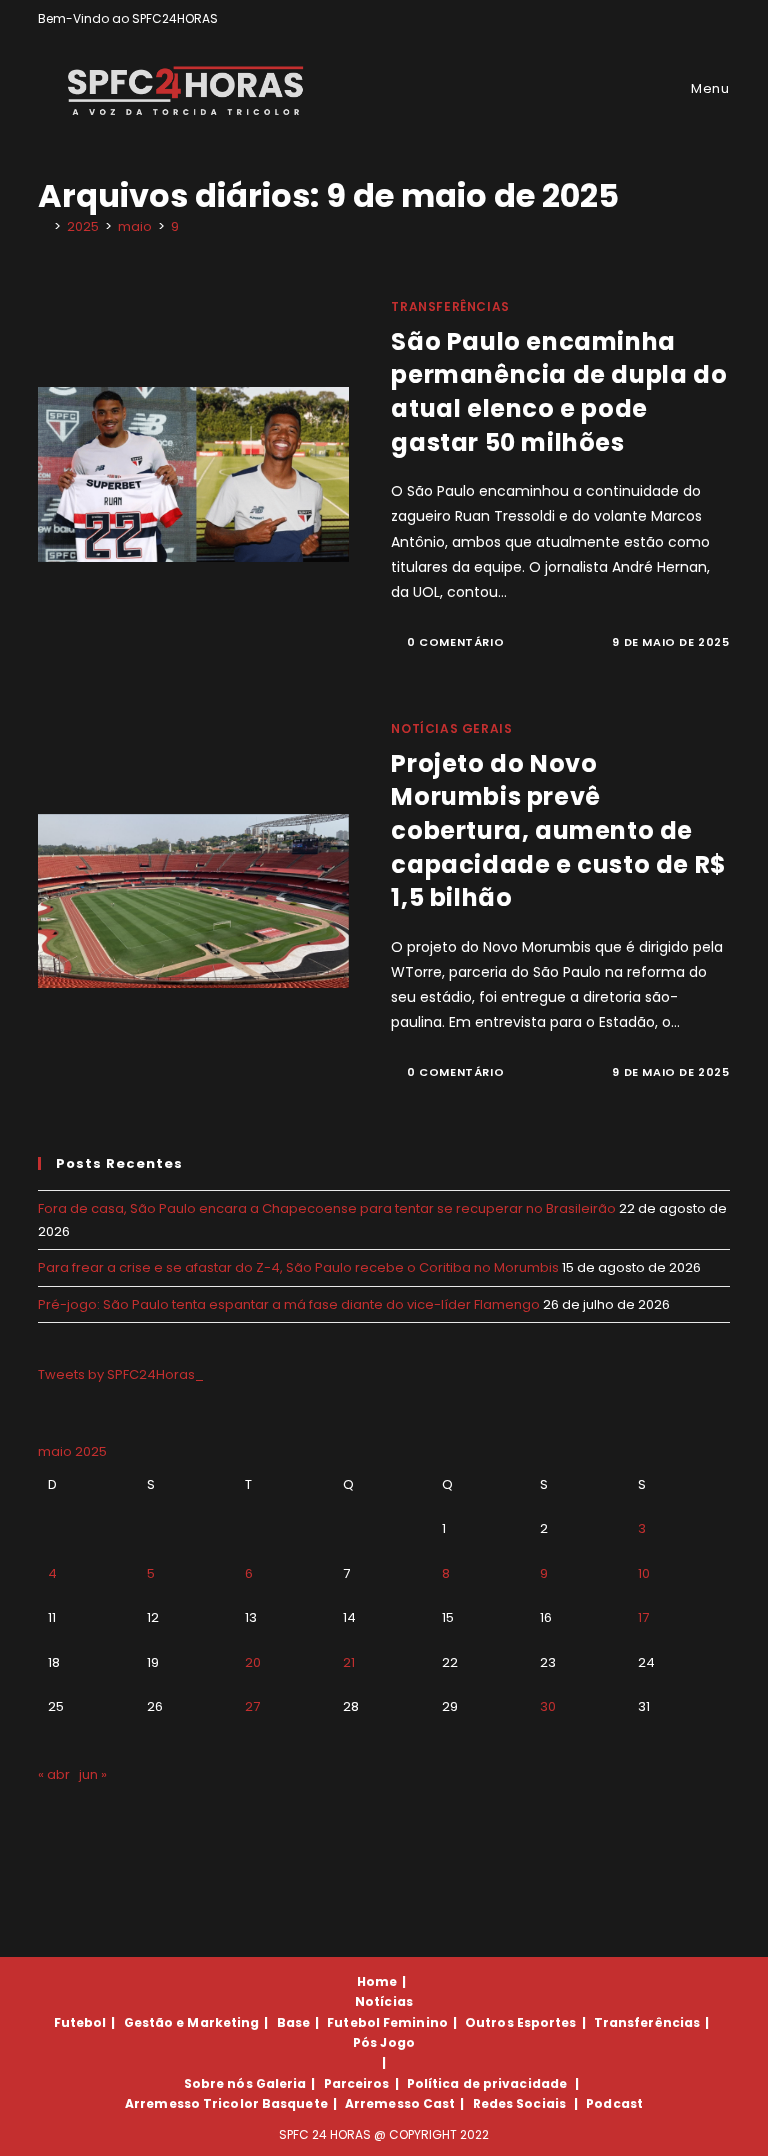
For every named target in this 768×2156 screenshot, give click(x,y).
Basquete (295, 2103)
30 (548, 1706)
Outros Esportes (521, 2022)
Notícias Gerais (451, 728)
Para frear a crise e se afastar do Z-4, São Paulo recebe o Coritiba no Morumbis (298, 1267)
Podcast (614, 2103)
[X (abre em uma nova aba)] (655, 19)
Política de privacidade (487, 2083)
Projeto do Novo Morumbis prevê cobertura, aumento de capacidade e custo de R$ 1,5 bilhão (558, 830)
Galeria (281, 2083)
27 (252, 1706)
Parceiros (357, 2083)
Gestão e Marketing (192, 2022)
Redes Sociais (519, 2103)
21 (349, 1662)
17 (643, 1617)
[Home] (43, 226)
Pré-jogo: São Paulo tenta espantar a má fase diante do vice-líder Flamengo (289, 1304)
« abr (54, 1774)
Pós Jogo (384, 2042)
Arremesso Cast (400, 2103)
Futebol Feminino (387, 2022)
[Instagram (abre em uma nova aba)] (701, 19)
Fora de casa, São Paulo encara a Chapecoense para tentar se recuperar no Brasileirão (327, 1208)
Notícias (384, 2001)
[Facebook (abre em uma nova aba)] (678, 19)
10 (644, 1573)
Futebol (80, 2022)
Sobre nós (218, 2083)
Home (377, 1981)
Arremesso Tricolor (192, 2103)
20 (253, 1662)
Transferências (450, 306)
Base (293, 2022)
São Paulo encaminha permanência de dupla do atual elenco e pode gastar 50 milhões (559, 392)
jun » (93, 1774)
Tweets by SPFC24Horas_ (121, 1374)
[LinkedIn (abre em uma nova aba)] (721, 19)
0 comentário (455, 642)
